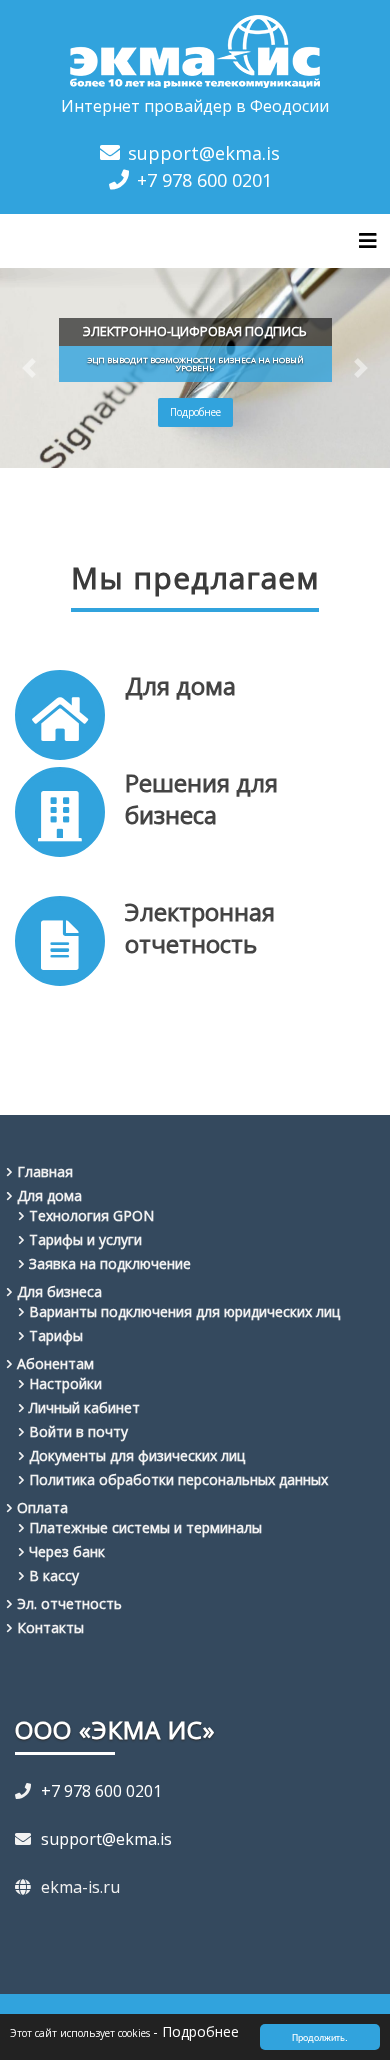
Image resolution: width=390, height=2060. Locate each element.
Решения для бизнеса (201, 798)
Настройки (65, 1383)
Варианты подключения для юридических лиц (184, 1311)
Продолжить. (320, 2036)
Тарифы (56, 1335)
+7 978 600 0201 (204, 180)
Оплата (42, 1507)
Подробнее (195, 412)
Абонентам (55, 1363)
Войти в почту (78, 1431)
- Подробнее (196, 2031)
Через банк (67, 1551)
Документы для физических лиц (137, 1455)
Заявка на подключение (110, 1263)
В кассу (54, 1575)
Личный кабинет (84, 1407)
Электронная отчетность (200, 927)
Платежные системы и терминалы (145, 1527)
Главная (45, 1171)
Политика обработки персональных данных (178, 1479)
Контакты (50, 1627)
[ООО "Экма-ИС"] (195, 48)
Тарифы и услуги (85, 1239)
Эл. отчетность (69, 1603)
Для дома (180, 685)
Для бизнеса (59, 1291)
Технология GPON (91, 1215)
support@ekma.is (204, 153)
